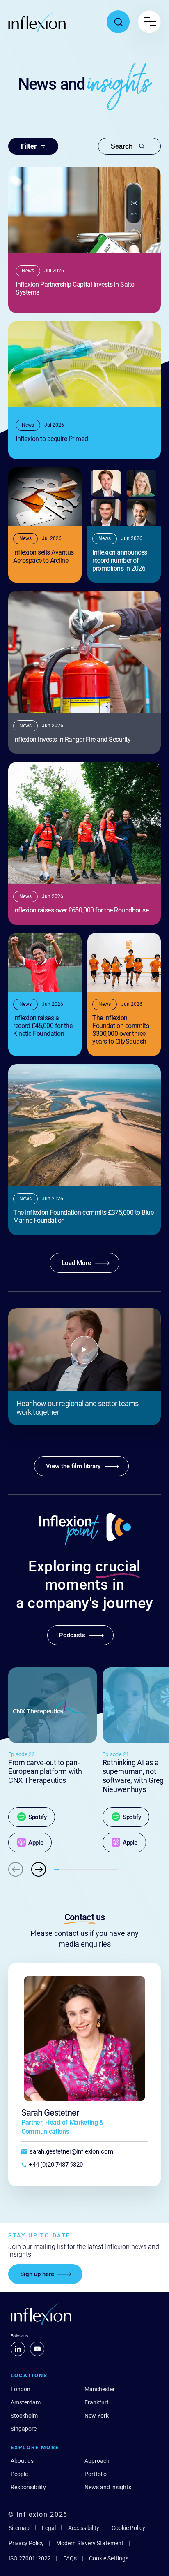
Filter (29, 146)
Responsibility (28, 2487)
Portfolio (96, 2474)
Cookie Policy (128, 2528)
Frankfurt (97, 2402)
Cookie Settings (109, 2558)
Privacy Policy (26, 2543)
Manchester (100, 2389)
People (19, 2474)
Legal (49, 2528)
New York (97, 2416)
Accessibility (84, 2528)
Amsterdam (26, 2402)
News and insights (108, 2487)
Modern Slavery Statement (90, 2543)
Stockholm (24, 2416)
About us (22, 2461)
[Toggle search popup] (118, 22)
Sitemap (19, 2528)
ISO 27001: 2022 (30, 2558)
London (21, 2389)
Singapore (24, 2429)
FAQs (70, 2558)
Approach (97, 2461)
